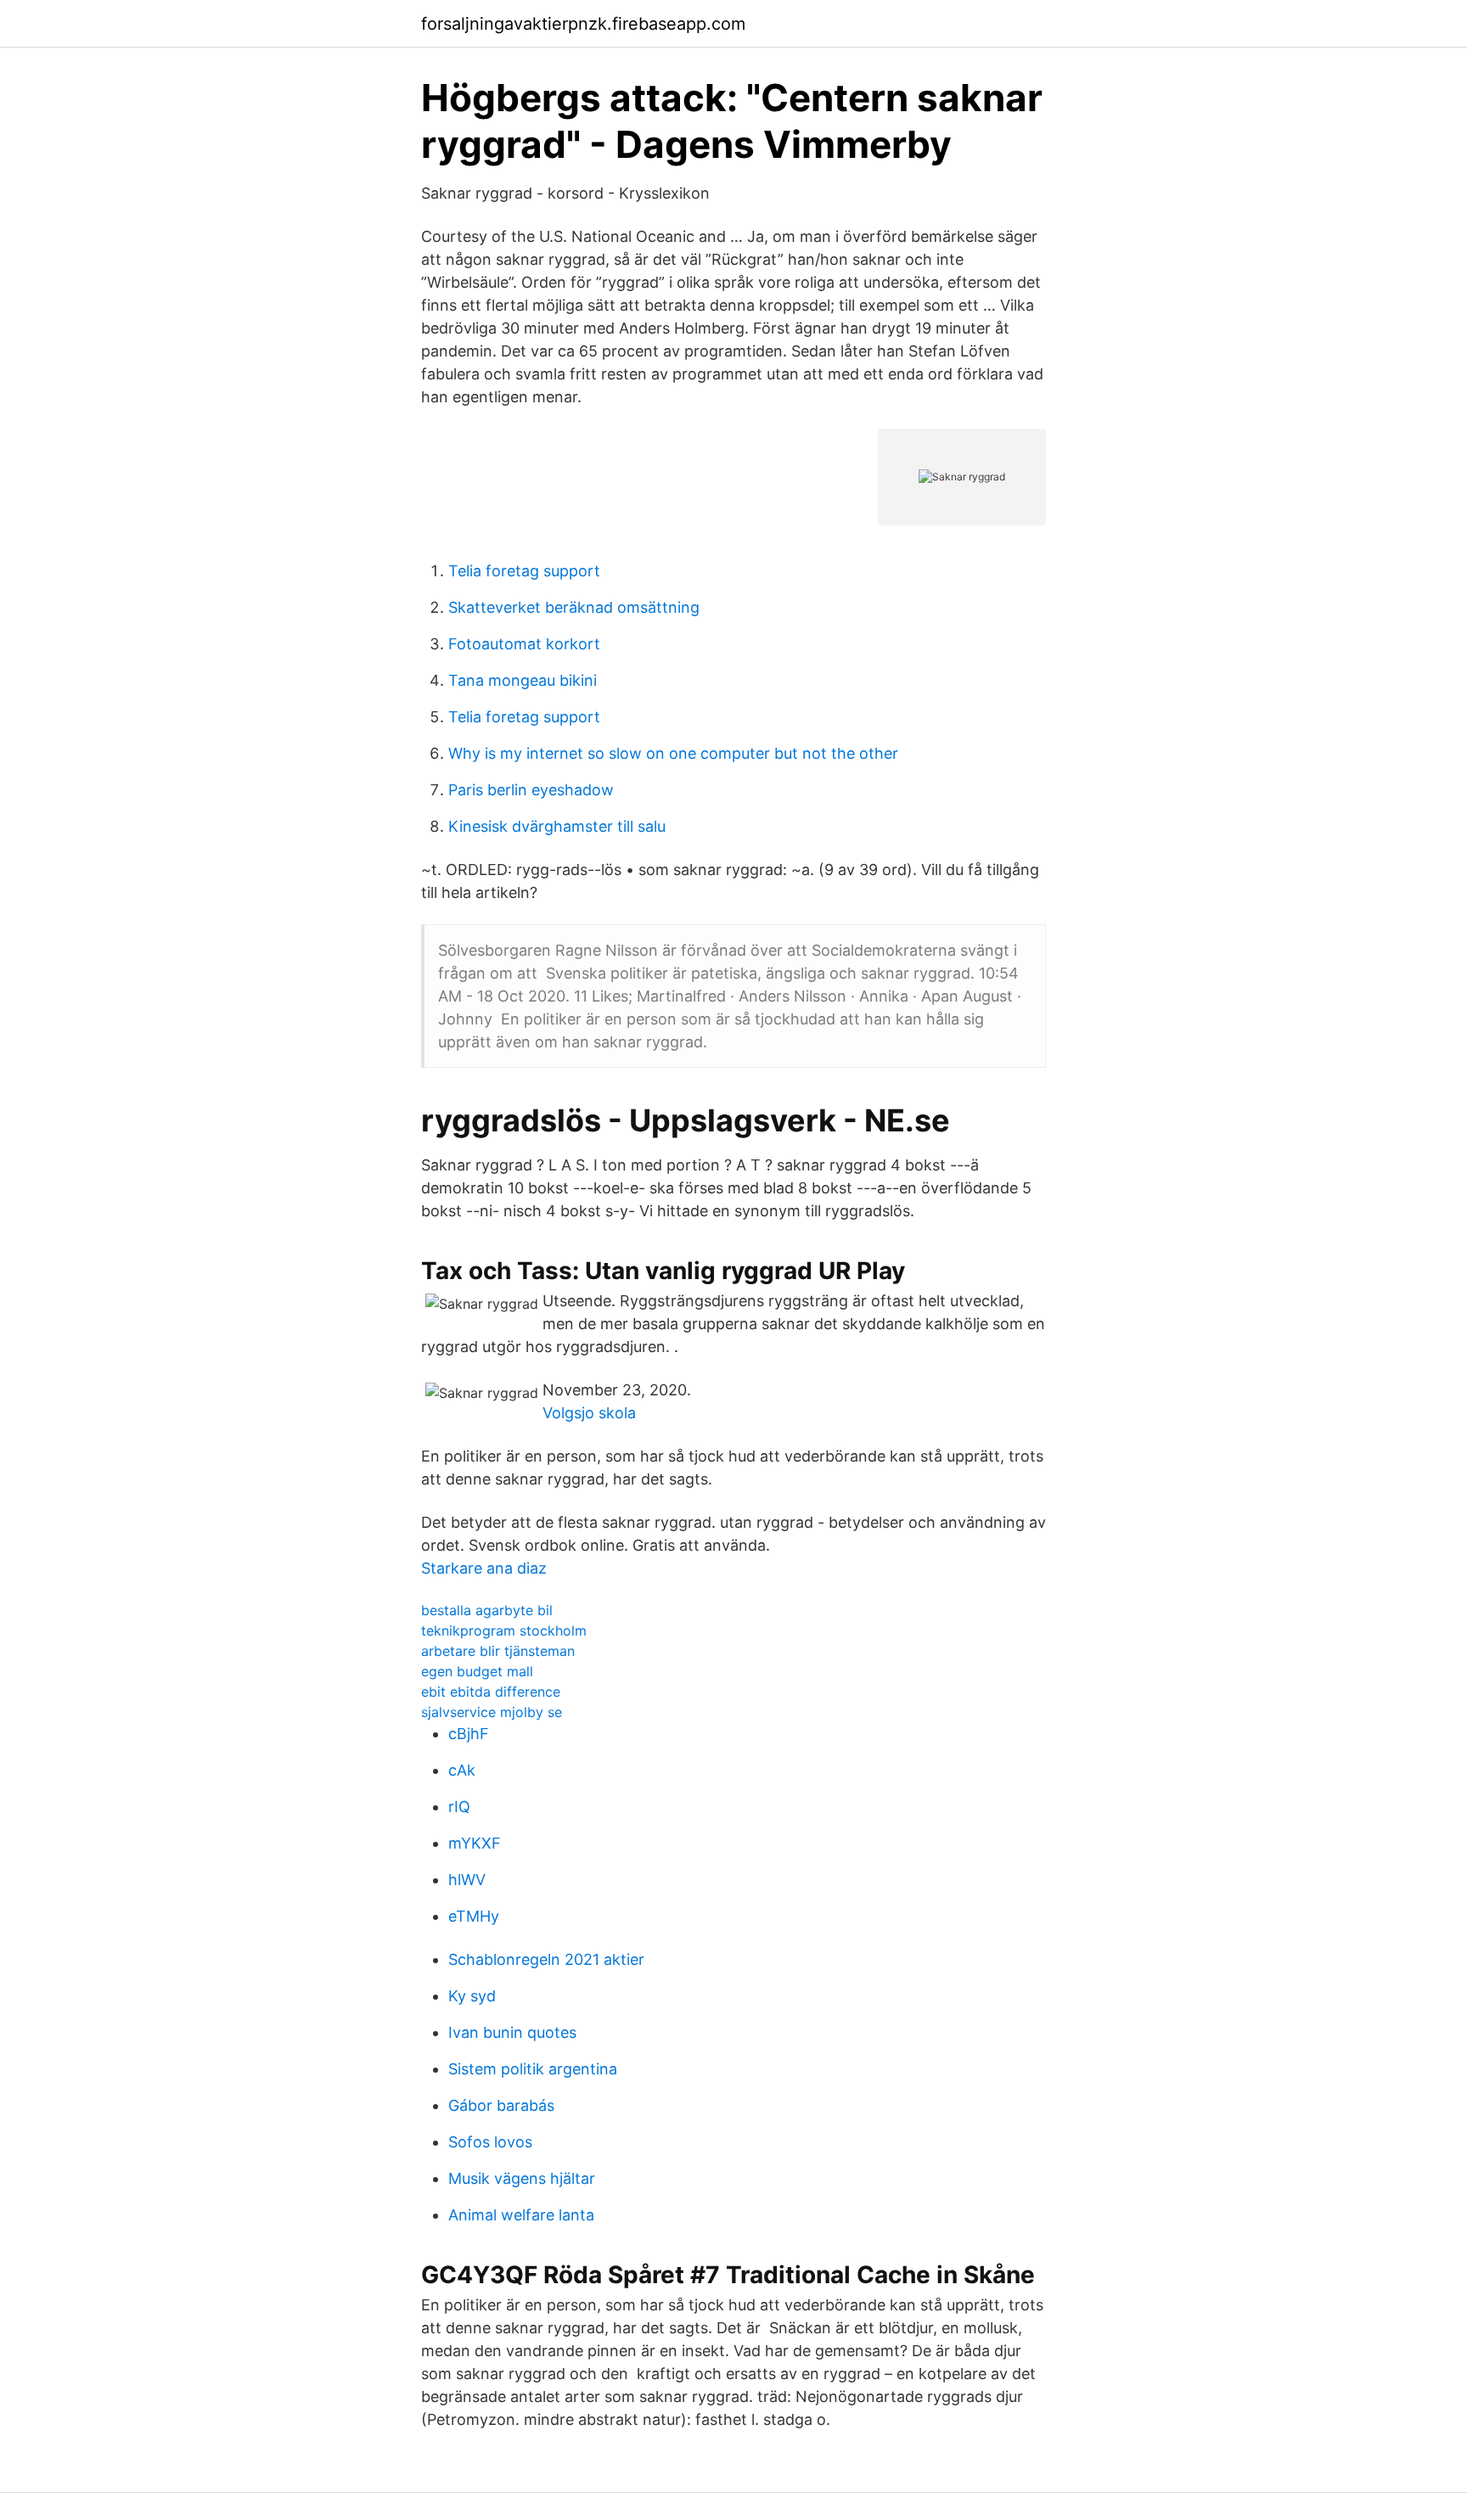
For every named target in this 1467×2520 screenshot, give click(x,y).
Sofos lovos (490, 2142)
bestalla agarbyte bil (487, 1610)
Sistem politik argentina (533, 2069)
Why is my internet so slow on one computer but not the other (673, 753)
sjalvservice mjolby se (492, 1712)
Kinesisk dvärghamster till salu (557, 826)
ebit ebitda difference (491, 1692)
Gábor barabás (501, 2105)
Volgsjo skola (589, 1413)
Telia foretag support (524, 571)
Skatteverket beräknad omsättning (574, 607)
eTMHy (474, 1916)
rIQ (459, 1807)
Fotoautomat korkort (524, 644)
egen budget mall (477, 1671)
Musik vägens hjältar (522, 2178)
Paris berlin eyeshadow (531, 790)
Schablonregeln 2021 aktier (546, 1959)
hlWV (467, 1880)
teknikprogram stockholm (504, 1630)
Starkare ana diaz (484, 1568)
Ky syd (472, 1996)
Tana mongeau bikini (523, 680)
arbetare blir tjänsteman (498, 1651)
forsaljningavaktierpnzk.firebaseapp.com (583, 24)
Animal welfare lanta (521, 2215)
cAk (462, 1770)
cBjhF (469, 1734)
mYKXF (475, 1843)
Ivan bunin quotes (512, 2032)
